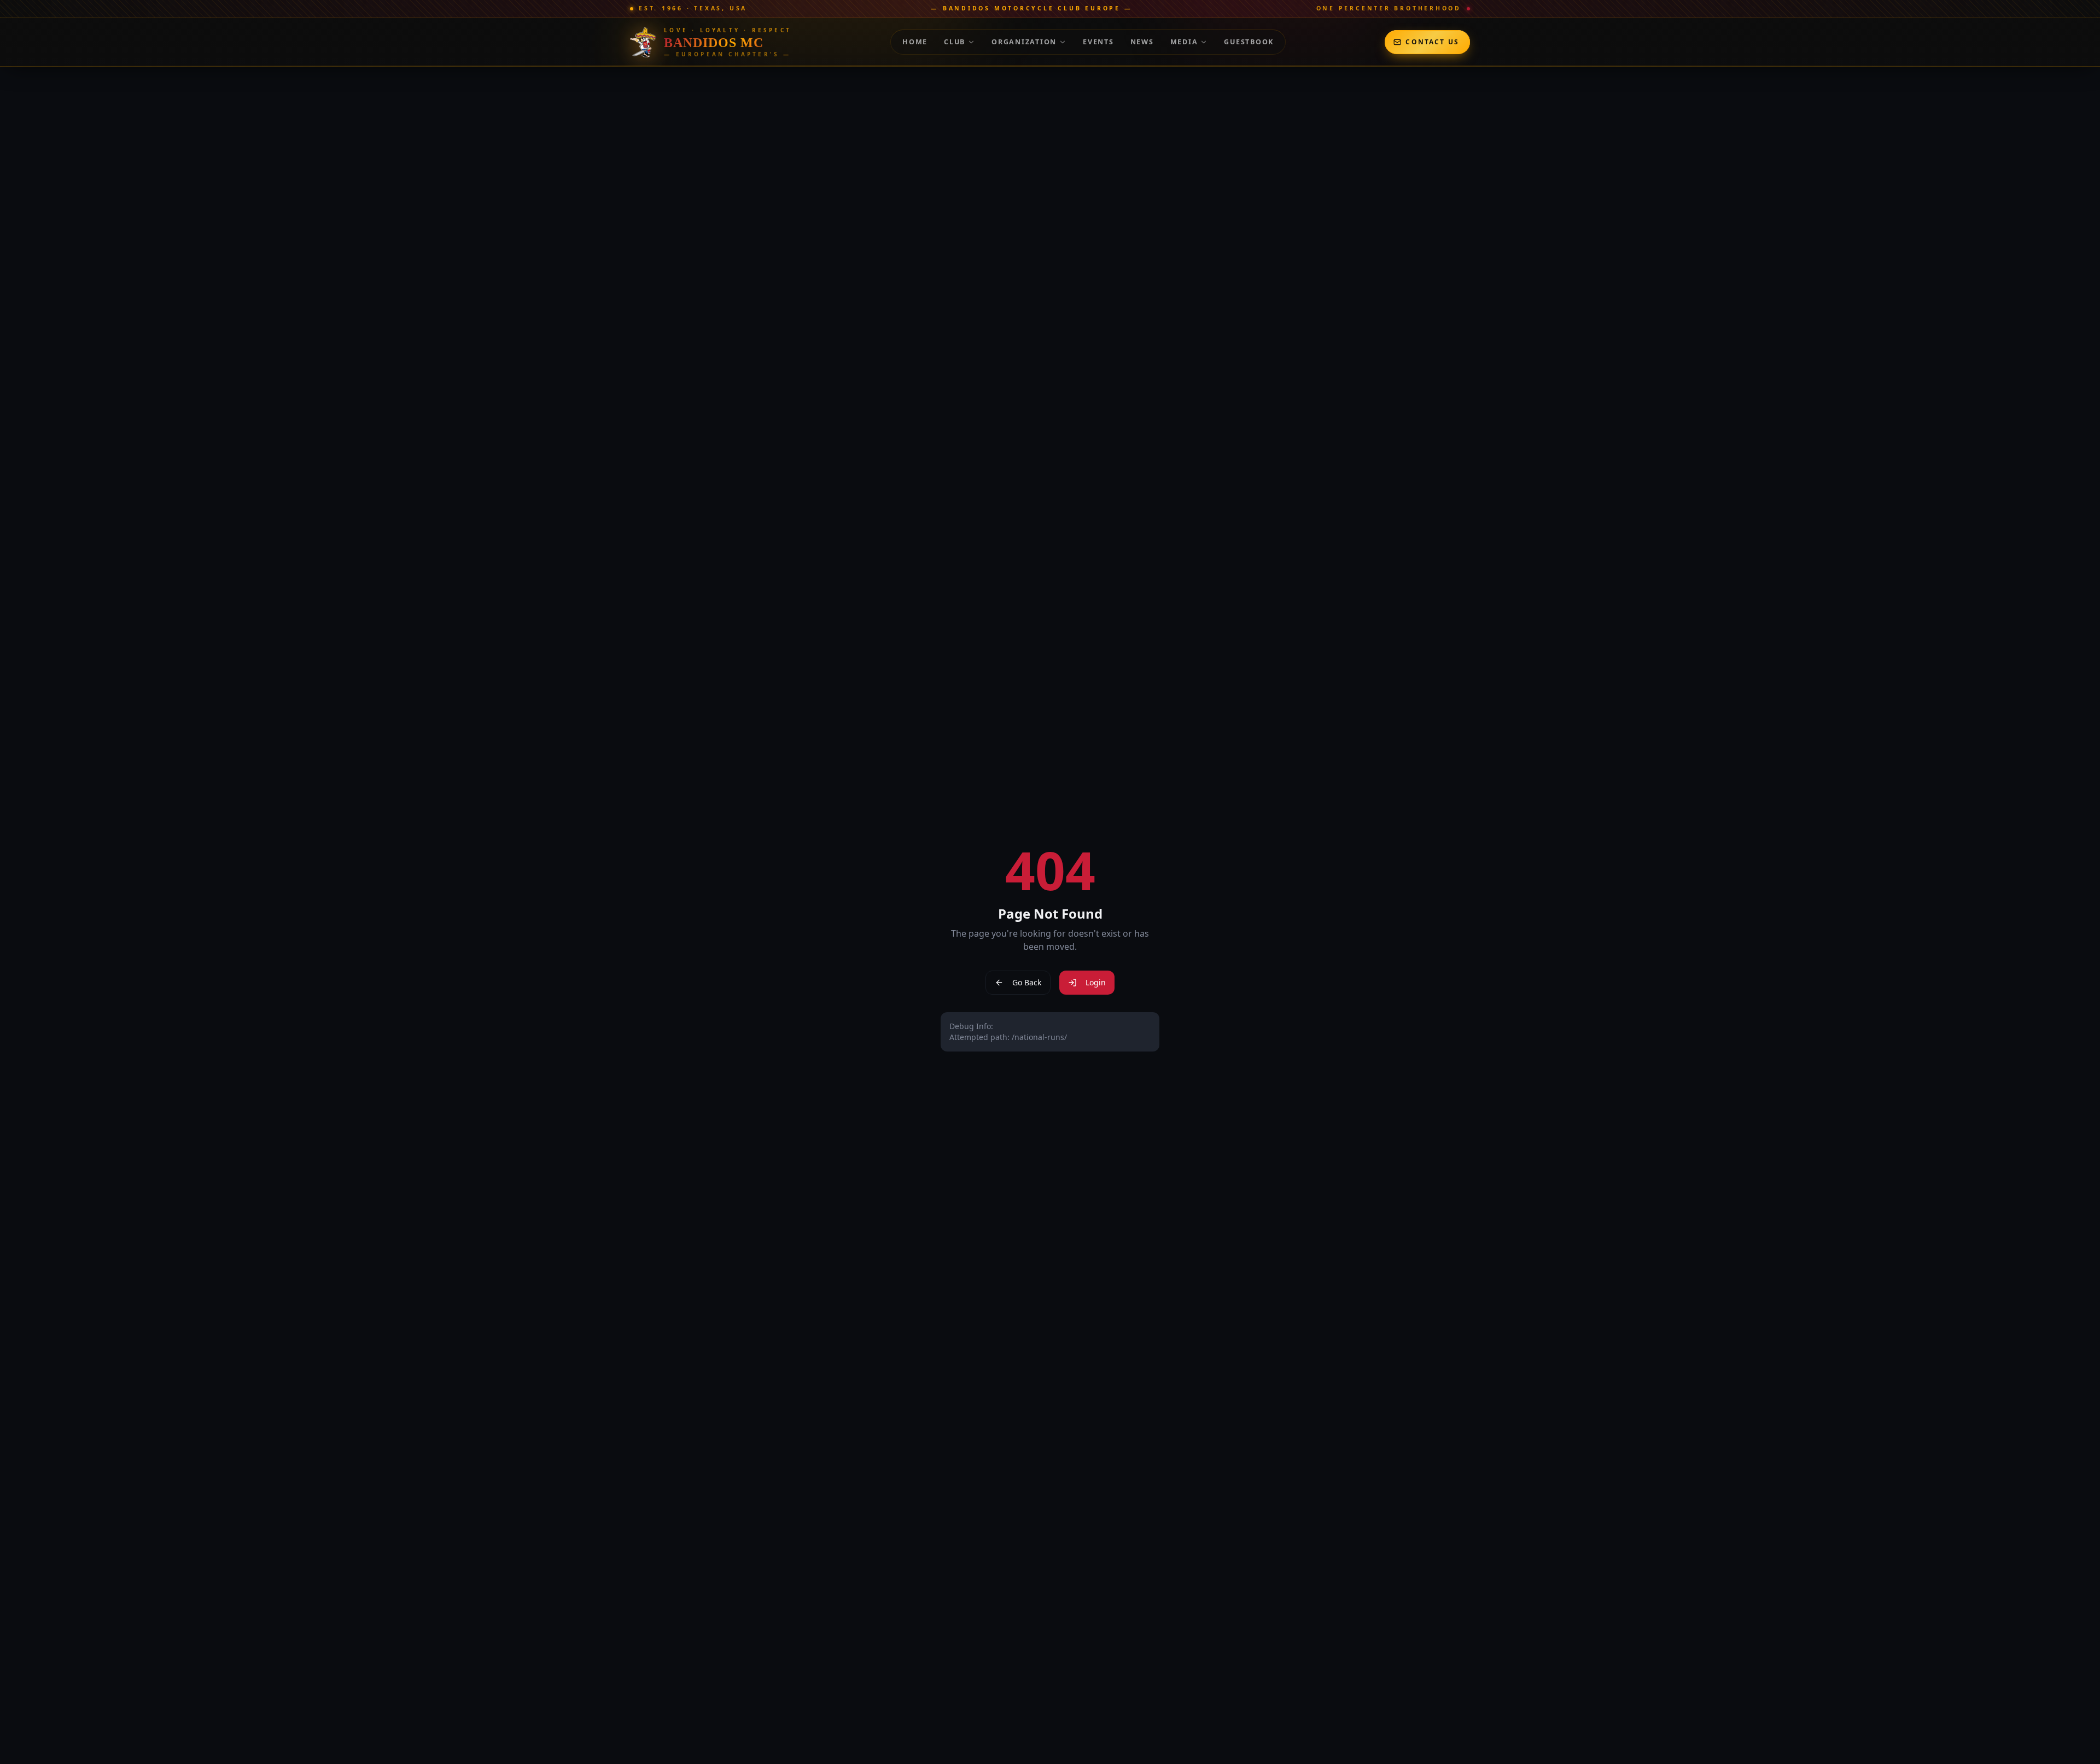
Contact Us (1432, 42)
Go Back (1027, 982)
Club (955, 42)
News (1142, 42)
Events (1098, 42)
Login (1096, 982)
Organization (1024, 42)
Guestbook (1249, 42)
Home (915, 42)
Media (1184, 42)
